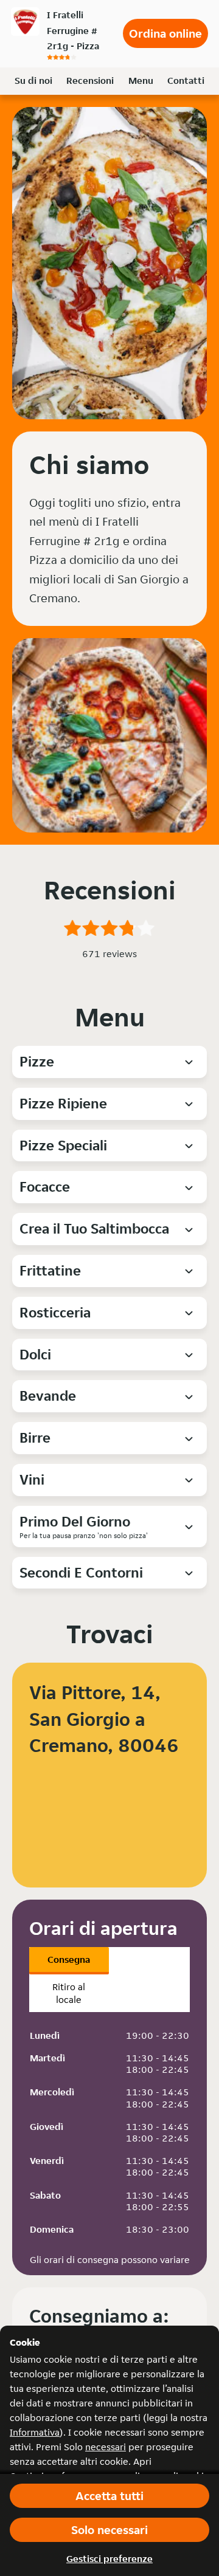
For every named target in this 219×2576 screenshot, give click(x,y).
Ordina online (165, 33)
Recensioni (90, 81)
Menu (141, 81)
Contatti (186, 81)
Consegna (69, 1959)
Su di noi (33, 81)
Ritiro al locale (69, 1993)
